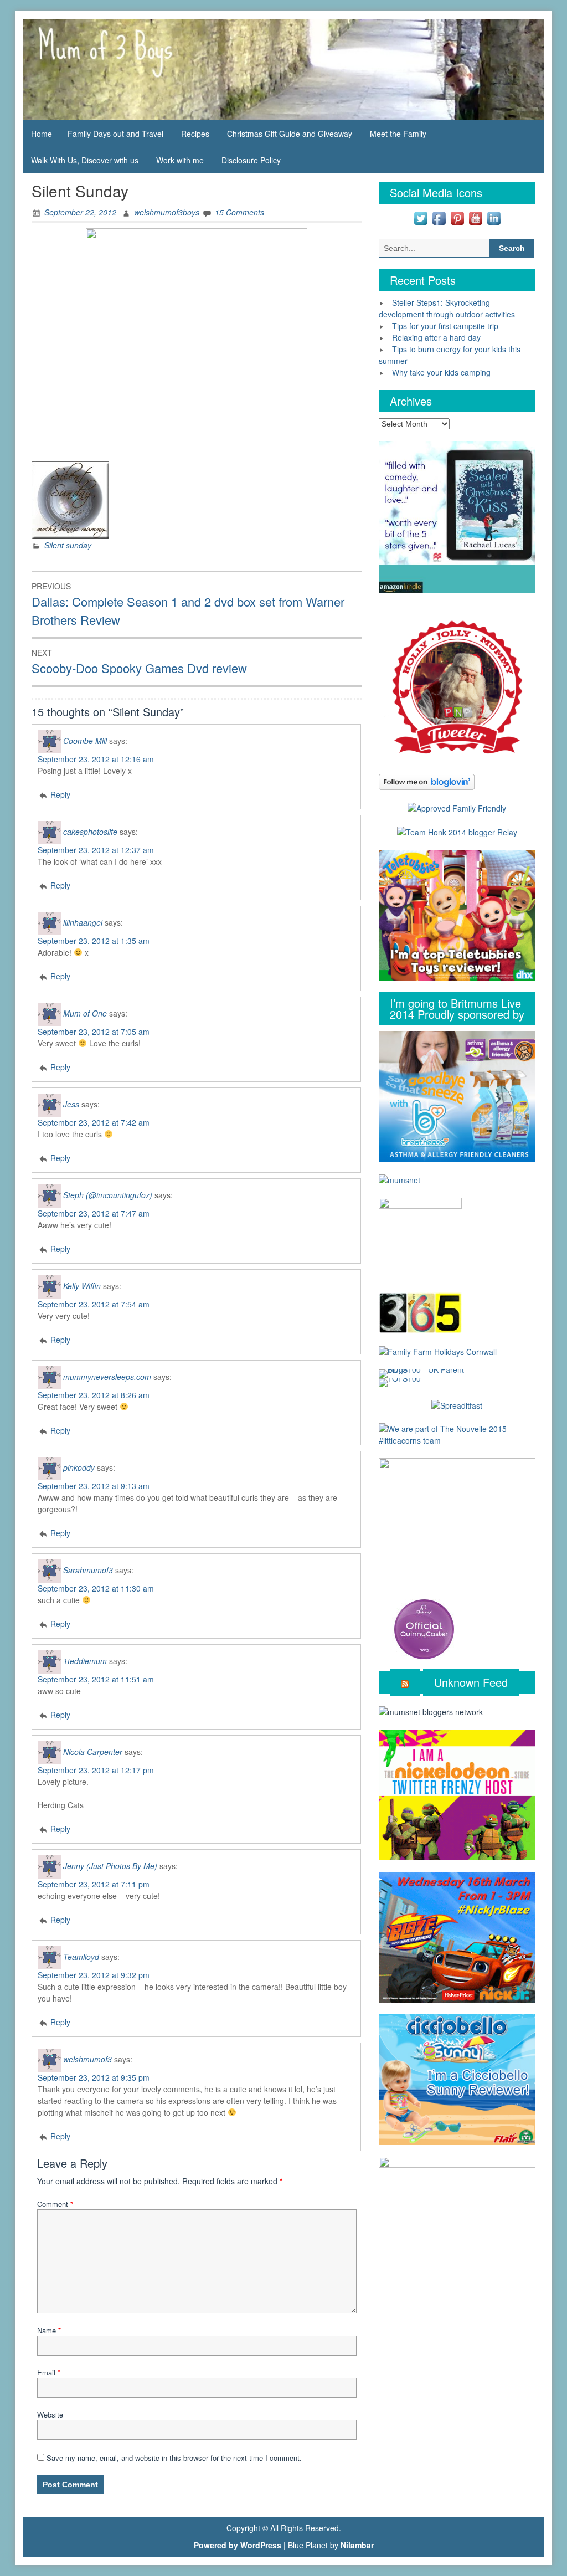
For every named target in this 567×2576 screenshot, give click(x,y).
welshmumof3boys (167, 212)
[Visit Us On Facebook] (439, 217)
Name (49, 2330)
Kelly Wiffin (82, 1285)
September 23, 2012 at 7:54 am (94, 1304)
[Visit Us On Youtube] (475, 217)
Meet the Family (398, 134)
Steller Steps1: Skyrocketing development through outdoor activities (447, 308)
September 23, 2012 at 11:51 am (96, 1679)
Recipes (195, 134)
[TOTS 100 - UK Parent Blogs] (424, 1373)
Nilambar (357, 2545)
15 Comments (239, 212)
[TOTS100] (400, 1382)
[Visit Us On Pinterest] (457, 217)
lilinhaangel (83, 922)
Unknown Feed (471, 1682)
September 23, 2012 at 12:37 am (96, 850)
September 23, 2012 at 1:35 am (94, 941)
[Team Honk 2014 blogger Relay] (457, 832)
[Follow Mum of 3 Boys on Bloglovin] (427, 781)
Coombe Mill (85, 740)
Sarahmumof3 (88, 1569)
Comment (55, 2204)
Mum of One (85, 1013)
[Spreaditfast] (457, 1404)
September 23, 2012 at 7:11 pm (94, 1884)
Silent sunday (68, 545)
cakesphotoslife (90, 831)
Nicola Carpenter (93, 1751)
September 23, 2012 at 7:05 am (94, 1032)
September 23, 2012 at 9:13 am (94, 1486)
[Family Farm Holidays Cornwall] (438, 1351)
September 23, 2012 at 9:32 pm (94, 1975)
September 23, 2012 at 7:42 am (94, 1122)
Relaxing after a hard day (436, 337)
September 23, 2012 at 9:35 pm (94, 2077)
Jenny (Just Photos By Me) (110, 1865)
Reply (60, 794)
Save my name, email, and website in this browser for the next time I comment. (174, 2458)
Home (42, 134)
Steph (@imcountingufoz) (108, 1194)
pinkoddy (79, 1467)
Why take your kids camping (441, 372)
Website (50, 2415)
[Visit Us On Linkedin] (494, 217)
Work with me (180, 160)
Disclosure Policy (251, 160)
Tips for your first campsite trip (445, 326)
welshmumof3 (87, 2059)
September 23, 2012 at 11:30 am (96, 1588)
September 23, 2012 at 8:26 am (94, 1395)
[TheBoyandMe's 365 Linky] (420, 1312)
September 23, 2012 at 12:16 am (96, 759)
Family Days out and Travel (115, 134)
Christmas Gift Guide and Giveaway (290, 134)
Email (49, 2372)
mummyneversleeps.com (107, 1376)
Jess (71, 1104)
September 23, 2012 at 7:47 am (94, 1213)
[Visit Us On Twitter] (421, 217)
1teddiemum (85, 1660)
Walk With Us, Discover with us (85, 160)
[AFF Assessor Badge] (457, 807)
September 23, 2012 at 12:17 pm (96, 1770)
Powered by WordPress (238, 2545)
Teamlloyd (81, 1956)
